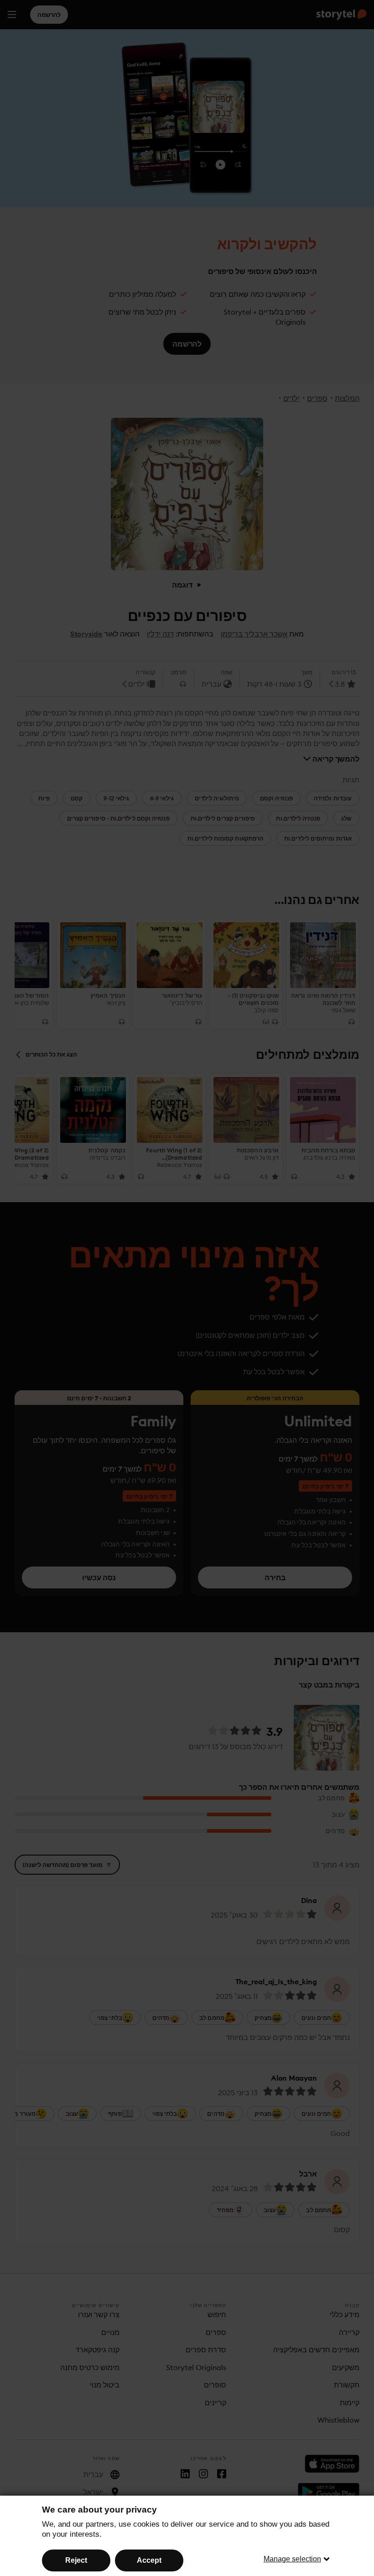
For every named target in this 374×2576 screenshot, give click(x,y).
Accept (149, 2560)
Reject (76, 2560)
